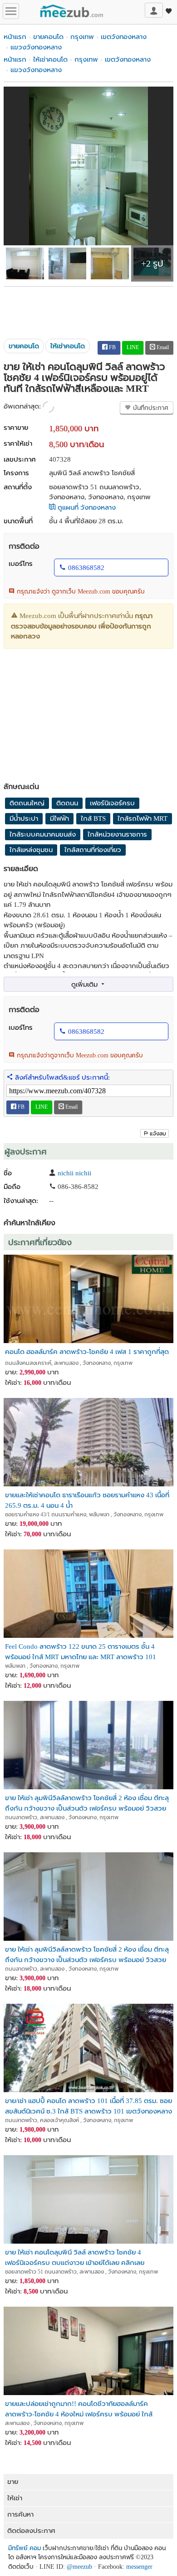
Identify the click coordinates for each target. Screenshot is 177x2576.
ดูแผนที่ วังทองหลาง (86, 507)
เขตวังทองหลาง (124, 37)
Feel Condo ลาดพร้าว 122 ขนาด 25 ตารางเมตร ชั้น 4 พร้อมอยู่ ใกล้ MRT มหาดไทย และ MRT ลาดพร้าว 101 (81, 1651)
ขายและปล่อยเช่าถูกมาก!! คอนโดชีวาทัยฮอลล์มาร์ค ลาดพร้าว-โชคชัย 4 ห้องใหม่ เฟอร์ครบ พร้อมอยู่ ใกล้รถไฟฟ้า (79, 2408)
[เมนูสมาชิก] (154, 10)
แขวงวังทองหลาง (36, 47)
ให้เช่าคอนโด (50, 59)
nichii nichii (74, 1173)
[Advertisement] (88, 309)
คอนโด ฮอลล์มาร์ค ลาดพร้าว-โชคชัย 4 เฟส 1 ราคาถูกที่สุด (87, 1352)
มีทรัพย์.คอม (25, 2548)
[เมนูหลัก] (11, 11)
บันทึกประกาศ (150, 408)
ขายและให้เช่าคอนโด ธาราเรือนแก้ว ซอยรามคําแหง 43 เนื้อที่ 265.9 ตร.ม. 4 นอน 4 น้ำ (87, 1500)
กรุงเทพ (82, 37)
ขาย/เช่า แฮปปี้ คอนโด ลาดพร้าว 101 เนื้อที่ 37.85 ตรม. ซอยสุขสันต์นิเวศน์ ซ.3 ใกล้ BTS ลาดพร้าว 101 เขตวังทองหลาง (88, 2106)
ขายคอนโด (48, 37)
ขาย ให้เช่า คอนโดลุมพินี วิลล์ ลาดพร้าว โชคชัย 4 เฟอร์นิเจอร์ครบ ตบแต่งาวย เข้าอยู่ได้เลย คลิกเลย (75, 2257)
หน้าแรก (15, 37)
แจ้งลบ (158, 1134)
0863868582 (86, 568)
